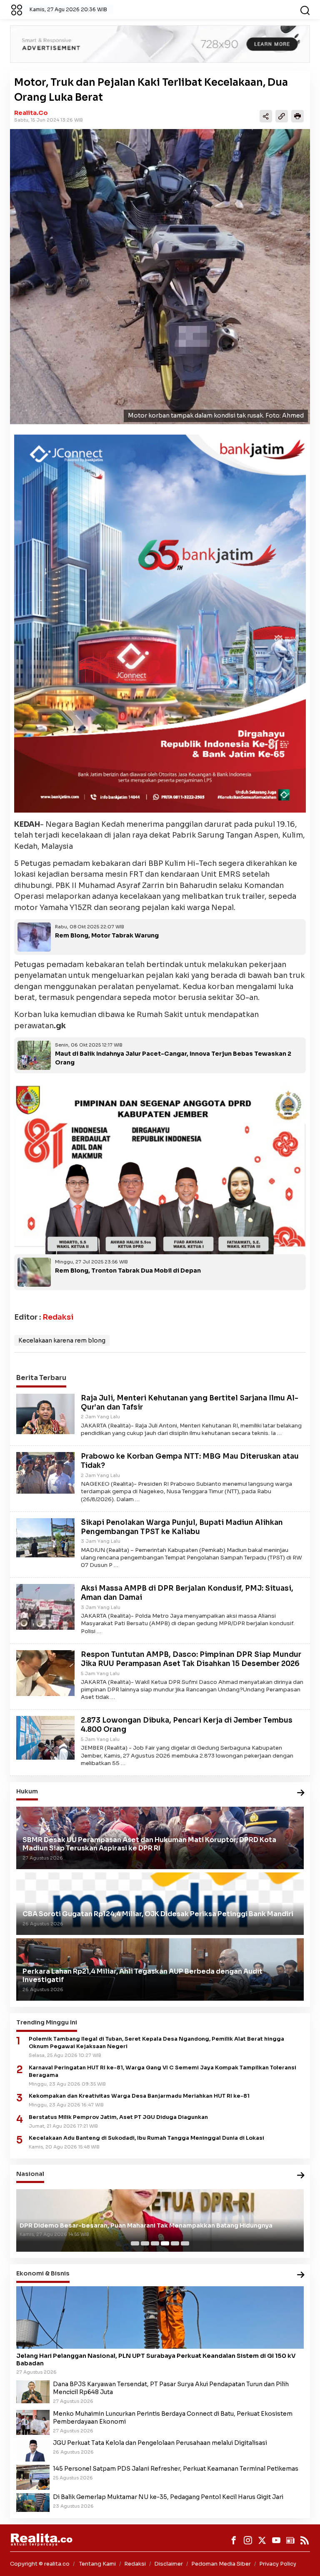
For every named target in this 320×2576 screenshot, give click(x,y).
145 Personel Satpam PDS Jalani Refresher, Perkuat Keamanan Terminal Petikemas (176, 2469)
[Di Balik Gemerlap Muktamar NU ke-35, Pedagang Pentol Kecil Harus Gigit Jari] (33, 2502)
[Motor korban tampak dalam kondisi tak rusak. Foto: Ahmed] (160, 277)
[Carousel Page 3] (155, 2243)
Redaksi (58, 1317)
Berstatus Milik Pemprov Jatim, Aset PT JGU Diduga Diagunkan (118, 2117)
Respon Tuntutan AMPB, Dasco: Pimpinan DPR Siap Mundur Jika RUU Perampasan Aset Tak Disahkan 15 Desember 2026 (191, 1659)
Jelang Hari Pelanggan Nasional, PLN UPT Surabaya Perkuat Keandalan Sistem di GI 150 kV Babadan (156, 2360)
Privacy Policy (278, 2564)
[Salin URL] (282, 116)
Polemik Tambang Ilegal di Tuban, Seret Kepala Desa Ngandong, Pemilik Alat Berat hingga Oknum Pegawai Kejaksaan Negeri (156, 2043)
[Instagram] (248, 2540)
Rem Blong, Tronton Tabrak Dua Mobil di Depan (128, 1271)
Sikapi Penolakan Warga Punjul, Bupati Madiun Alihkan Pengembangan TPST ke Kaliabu (182, 1527)
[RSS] (305, 2540)
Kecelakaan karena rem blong (62, 1340)
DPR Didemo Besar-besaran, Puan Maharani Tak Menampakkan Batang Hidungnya (146, 2225)
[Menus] (17, 10)
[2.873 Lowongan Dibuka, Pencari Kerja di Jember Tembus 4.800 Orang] (45, 1738)
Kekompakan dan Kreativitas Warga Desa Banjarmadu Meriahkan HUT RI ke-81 (139, 2096)
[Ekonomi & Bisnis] (301, 2275)
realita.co (31, 113)
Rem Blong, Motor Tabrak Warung (107, 935)
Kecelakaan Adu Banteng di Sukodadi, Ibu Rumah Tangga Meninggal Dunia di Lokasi (146, 2138)
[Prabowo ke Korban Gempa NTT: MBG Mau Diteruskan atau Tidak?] (45, 1472)
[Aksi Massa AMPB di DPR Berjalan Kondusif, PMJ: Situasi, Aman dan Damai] (45, 1606)
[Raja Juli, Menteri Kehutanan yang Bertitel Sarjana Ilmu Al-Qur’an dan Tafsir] (45, 1413)
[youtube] (276, 2540)
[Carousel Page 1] (135, 2243)
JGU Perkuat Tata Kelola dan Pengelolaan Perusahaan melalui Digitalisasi (160, 2443)
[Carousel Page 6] (185, 2243)
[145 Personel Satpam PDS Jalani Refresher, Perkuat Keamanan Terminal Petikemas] (33, 2477)
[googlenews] (290, 2540)
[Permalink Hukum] (301, 1793)
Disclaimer (169, 2564)
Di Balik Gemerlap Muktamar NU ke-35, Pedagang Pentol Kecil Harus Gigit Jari (168, 2497)
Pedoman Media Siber (221, 2564)
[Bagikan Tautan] (266, 116)
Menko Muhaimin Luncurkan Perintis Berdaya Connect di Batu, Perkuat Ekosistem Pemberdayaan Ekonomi (173, 2418)
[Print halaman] (297, 116)
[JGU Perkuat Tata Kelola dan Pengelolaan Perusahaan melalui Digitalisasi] (33, 2450)
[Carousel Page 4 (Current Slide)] (165, 2243)
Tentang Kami (97, 2564)
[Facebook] (234, 2540)
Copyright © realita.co (40, 2564)
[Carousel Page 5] (175, 2243)
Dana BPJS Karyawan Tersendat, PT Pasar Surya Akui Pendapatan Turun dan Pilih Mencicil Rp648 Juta (171, 2388)
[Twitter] (262, 2540)
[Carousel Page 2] (145, 2243)
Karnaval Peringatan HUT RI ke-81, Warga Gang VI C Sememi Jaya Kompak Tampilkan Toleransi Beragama (162, 2071)
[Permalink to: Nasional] (301, 2176)
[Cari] (305, 10)
